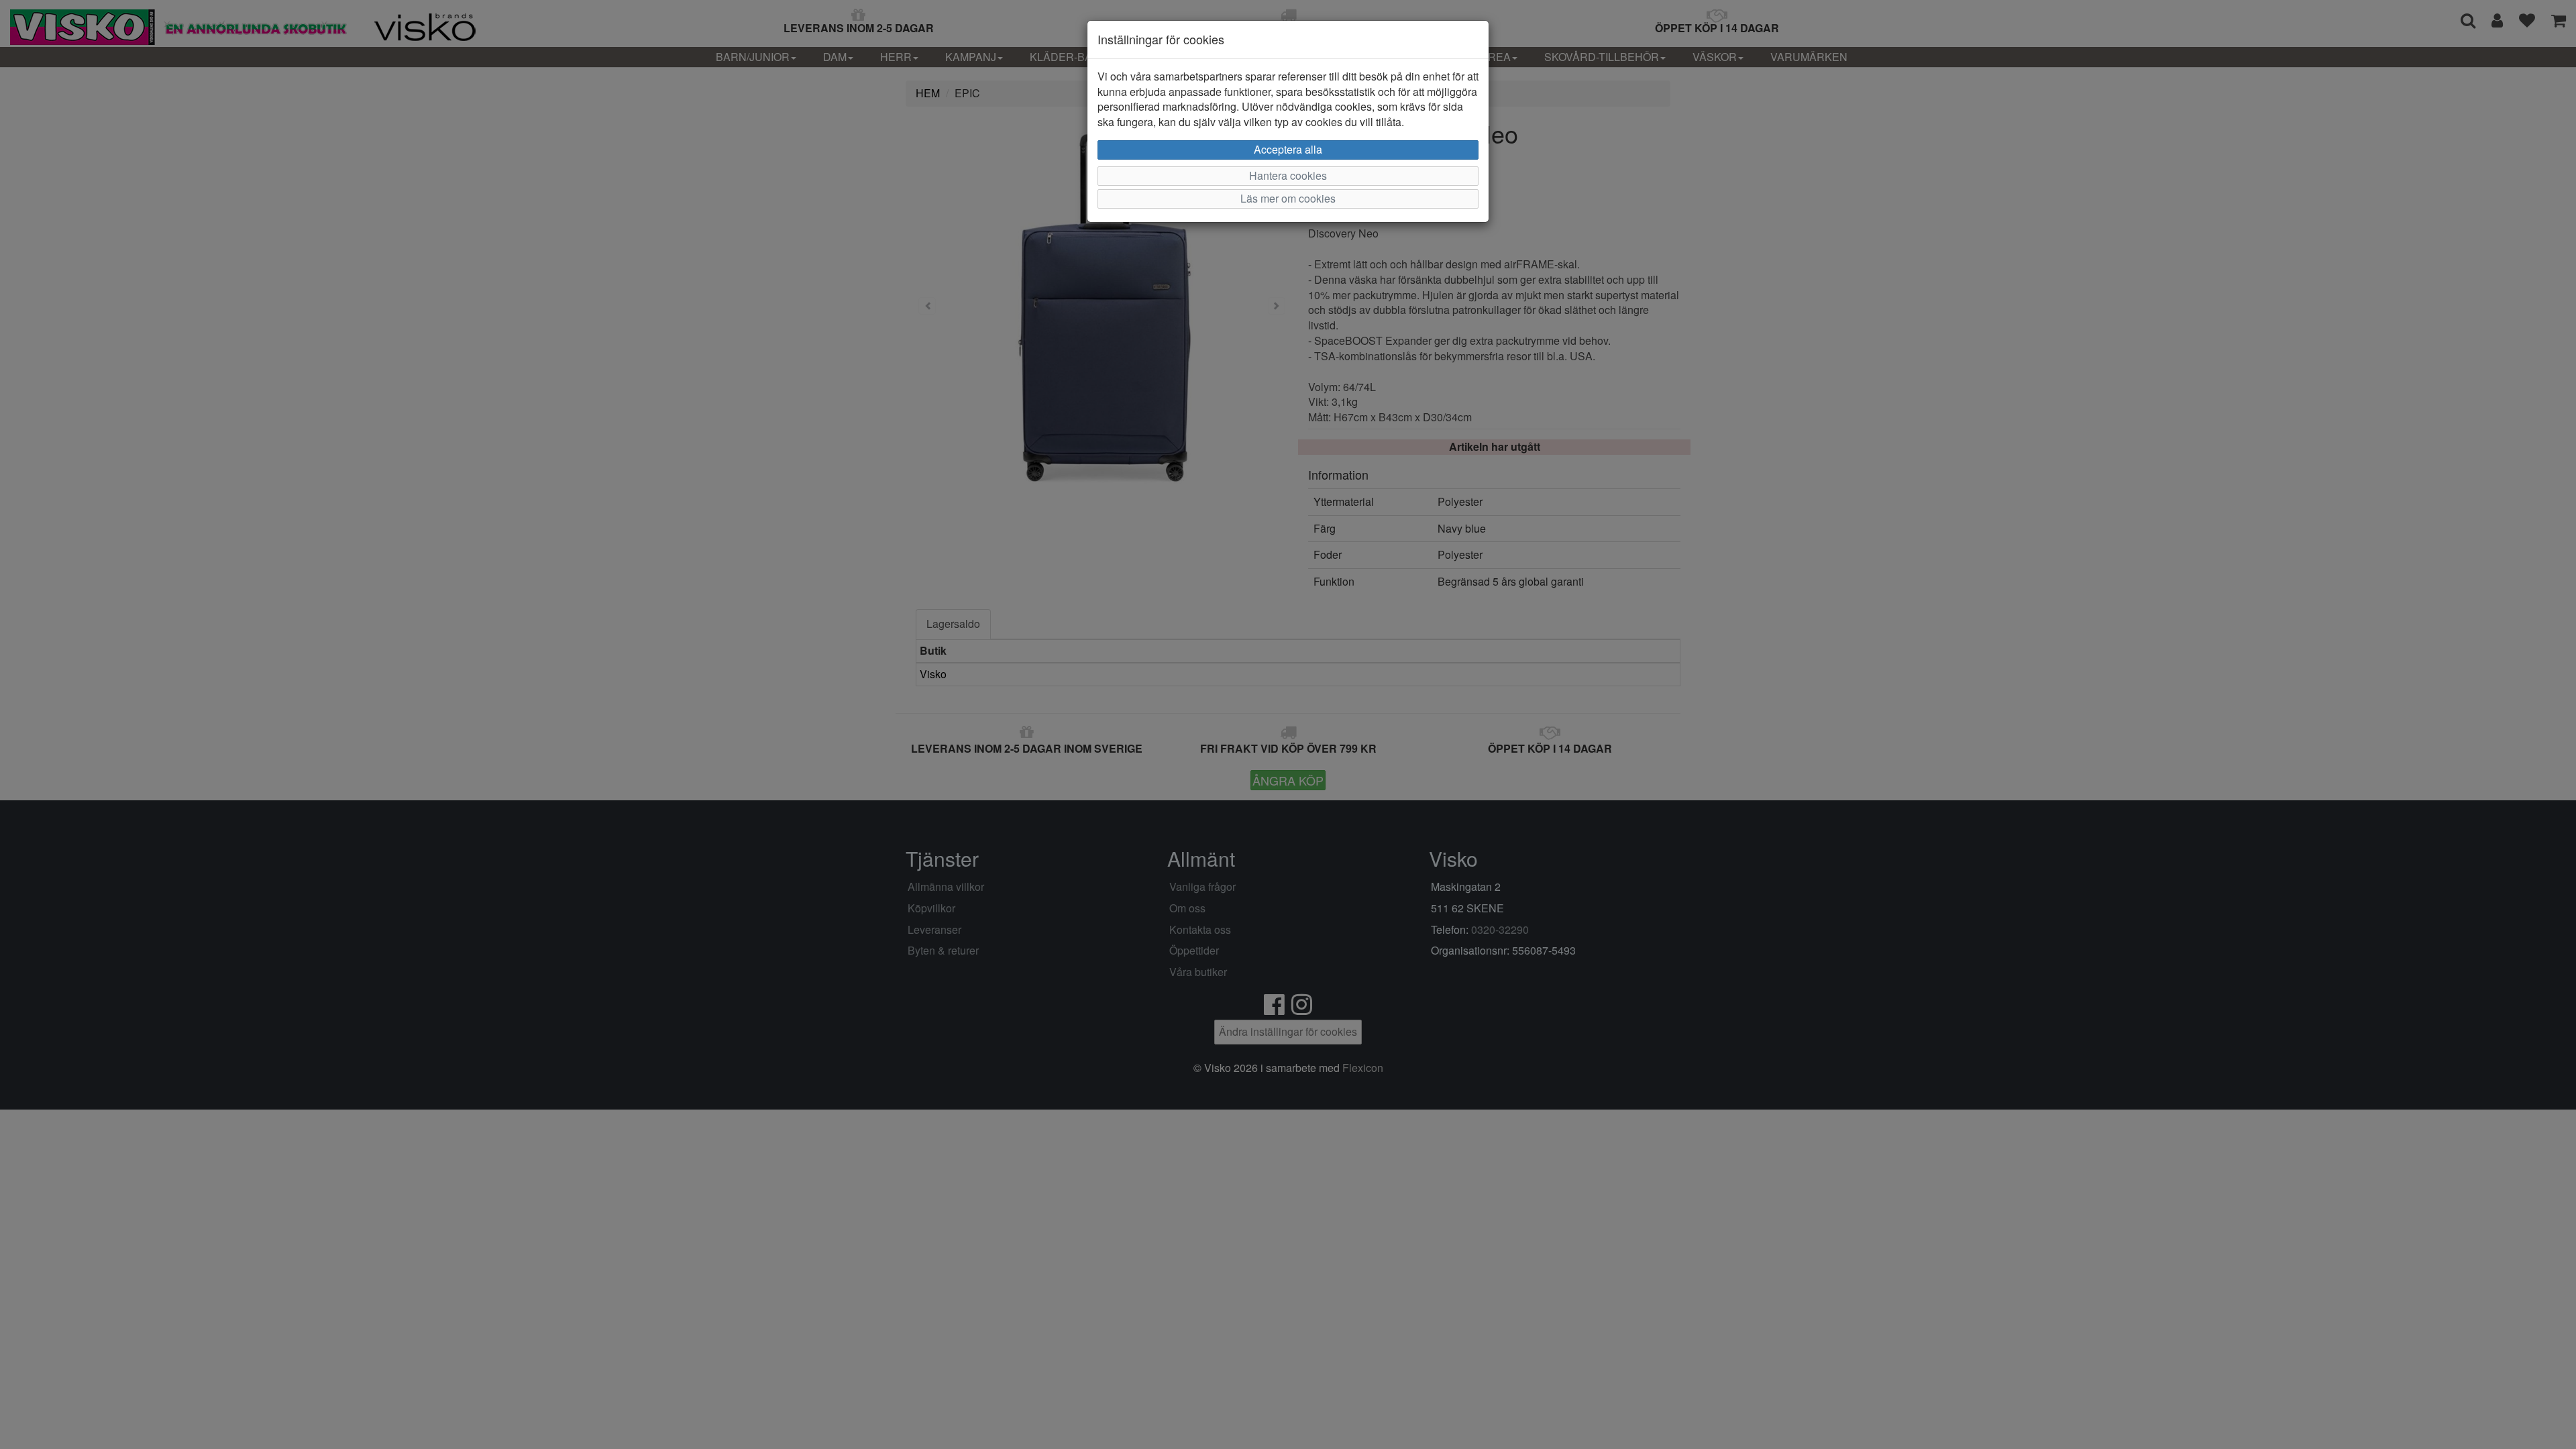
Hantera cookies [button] (1288, 175)
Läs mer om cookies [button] (1288, 198)
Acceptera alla (1288, 149)
